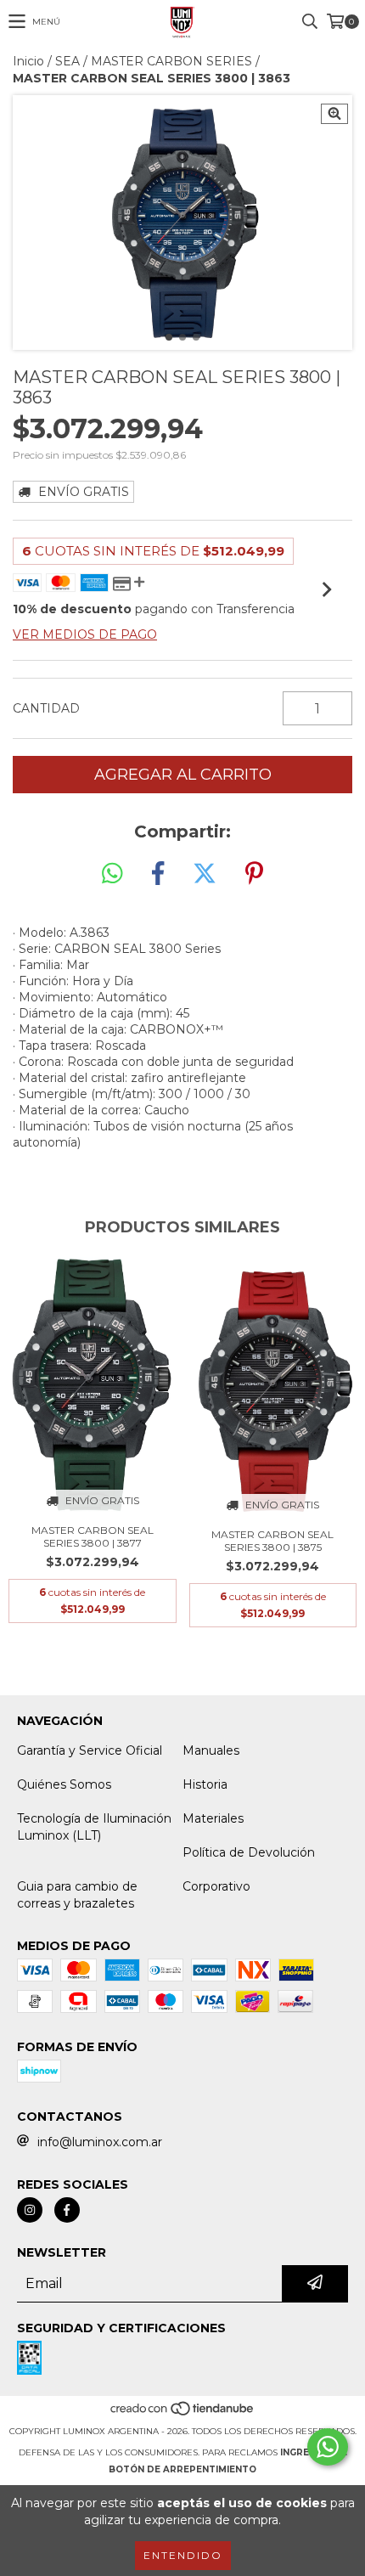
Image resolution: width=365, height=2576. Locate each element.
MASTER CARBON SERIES (171, 61)
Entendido (183, 2555)
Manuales (211, 1750)
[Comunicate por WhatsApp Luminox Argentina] (328, 2447)
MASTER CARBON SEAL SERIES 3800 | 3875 (272, 1541)
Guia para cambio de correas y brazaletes (77, 1895)
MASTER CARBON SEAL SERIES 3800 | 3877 (93, 1536)
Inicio (28, 61)
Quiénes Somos (64, 1784)
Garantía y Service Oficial (90, 1750)
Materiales (213, 1818)
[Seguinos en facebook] (67, 2210)
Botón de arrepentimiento (182, 2469)
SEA (67, 61)
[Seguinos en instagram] (30, 2210)
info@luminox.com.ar (100, 2142)
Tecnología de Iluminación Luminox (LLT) (94, 1827)
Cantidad (46, 708)
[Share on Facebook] (158, 874)
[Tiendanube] (183, 2414)
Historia (205, 1784)
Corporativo (216, 1886)
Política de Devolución (249, 1852)
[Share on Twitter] (205, 874)
